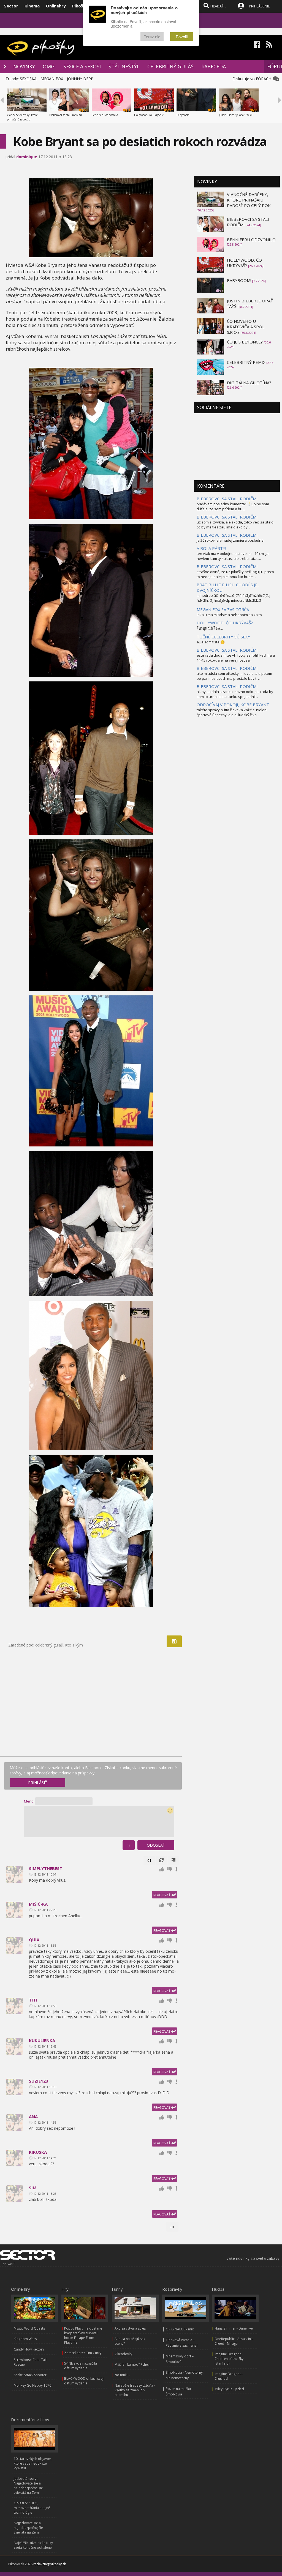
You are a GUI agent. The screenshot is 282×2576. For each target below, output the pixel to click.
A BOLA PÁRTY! (211, 548)
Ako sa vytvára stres (130, 2328)
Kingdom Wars (25, 2339)
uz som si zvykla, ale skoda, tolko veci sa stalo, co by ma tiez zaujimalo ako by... (235, 525)
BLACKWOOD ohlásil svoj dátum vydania (84, 2381)
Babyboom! (183, 115)
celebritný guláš (49, 1645)
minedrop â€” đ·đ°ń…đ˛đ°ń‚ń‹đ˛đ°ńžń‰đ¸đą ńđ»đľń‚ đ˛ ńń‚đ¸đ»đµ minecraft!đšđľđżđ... (233, 598)
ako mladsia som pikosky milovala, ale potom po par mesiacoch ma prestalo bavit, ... (234, 676)
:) (129, 1845)
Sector (11, 6)
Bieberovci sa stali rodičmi (66, 115)
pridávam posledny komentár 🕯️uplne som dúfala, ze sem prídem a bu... (233, 506)
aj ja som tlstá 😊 (211, 642)
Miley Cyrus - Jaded (229, 2389)
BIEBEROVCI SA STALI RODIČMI (227, 499)
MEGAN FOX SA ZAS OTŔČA (223, 609)
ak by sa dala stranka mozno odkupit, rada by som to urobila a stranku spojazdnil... (235, 694)
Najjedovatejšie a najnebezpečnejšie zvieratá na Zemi (28, 2528)
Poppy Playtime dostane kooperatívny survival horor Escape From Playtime (83, 2335)
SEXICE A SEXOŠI (82, 66)
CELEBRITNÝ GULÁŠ (170, 66)
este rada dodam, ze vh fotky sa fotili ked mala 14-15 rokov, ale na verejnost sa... (236, 658)
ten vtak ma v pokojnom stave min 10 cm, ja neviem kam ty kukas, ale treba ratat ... (233, 556)
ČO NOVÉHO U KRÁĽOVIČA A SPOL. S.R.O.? (246, 327)
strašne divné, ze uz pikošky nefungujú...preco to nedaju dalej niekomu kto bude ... (235, 574)
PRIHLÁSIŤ (38, 1783)
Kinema (32, 6)
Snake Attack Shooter (30, 2375)
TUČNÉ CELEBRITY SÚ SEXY (223, 637)
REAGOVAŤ (162, 1895)
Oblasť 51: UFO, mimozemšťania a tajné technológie (32, 2508)
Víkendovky (123, 2354)
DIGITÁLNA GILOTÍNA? (249, 383)
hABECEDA (214, 66)
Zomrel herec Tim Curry (83, 2353)
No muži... (122, 2375)
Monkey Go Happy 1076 (32, 2385)
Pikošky (80, 6)
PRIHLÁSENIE (259, 6)
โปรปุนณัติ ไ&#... (210, 628)
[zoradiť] (173, 1860)
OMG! (49, 66)
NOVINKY (24, 66)
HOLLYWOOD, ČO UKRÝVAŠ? (244, 263)
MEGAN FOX (52, 79)
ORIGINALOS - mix (180, 2329)
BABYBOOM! (239, 280)
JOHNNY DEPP (80, 79)
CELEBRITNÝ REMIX (246, 362)
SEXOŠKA (28, 79)
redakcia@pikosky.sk (50, 2564)
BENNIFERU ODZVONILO (251, 240)
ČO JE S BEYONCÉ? (245, 342)
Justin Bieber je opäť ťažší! (236, 115)
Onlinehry (56, 6)
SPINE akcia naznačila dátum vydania (81, 2366)
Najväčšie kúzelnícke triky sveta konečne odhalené (33, 2545)
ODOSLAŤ (156, 1845)
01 (149, 1860)
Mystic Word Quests (29, 2328)
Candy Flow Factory (29, 2349)
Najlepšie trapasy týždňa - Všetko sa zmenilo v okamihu (135, 2390)
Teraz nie (152, 37)
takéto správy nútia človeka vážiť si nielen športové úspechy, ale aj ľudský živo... (232, 712)
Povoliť (182, 37)
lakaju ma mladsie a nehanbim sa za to (229, 615)
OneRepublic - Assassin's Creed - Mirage (234, 2341)
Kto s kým (74, 1645)
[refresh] (161, 1860)
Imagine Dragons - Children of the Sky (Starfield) (229, 2359)
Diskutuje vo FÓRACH (253, 79)
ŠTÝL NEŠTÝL (124, 66)
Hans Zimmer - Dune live (234, 2328)
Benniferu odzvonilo (105, 115)
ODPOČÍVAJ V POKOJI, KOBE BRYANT (233, 705)
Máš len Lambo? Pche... (132, 2364)
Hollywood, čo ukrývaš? (149, 115)
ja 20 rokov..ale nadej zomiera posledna (230, 540)
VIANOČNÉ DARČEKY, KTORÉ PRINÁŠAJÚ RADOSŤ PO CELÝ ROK (249, 200)
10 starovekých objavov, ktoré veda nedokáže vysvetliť (33, 2463)
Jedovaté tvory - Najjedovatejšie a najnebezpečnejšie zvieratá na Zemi (28, 2486)
